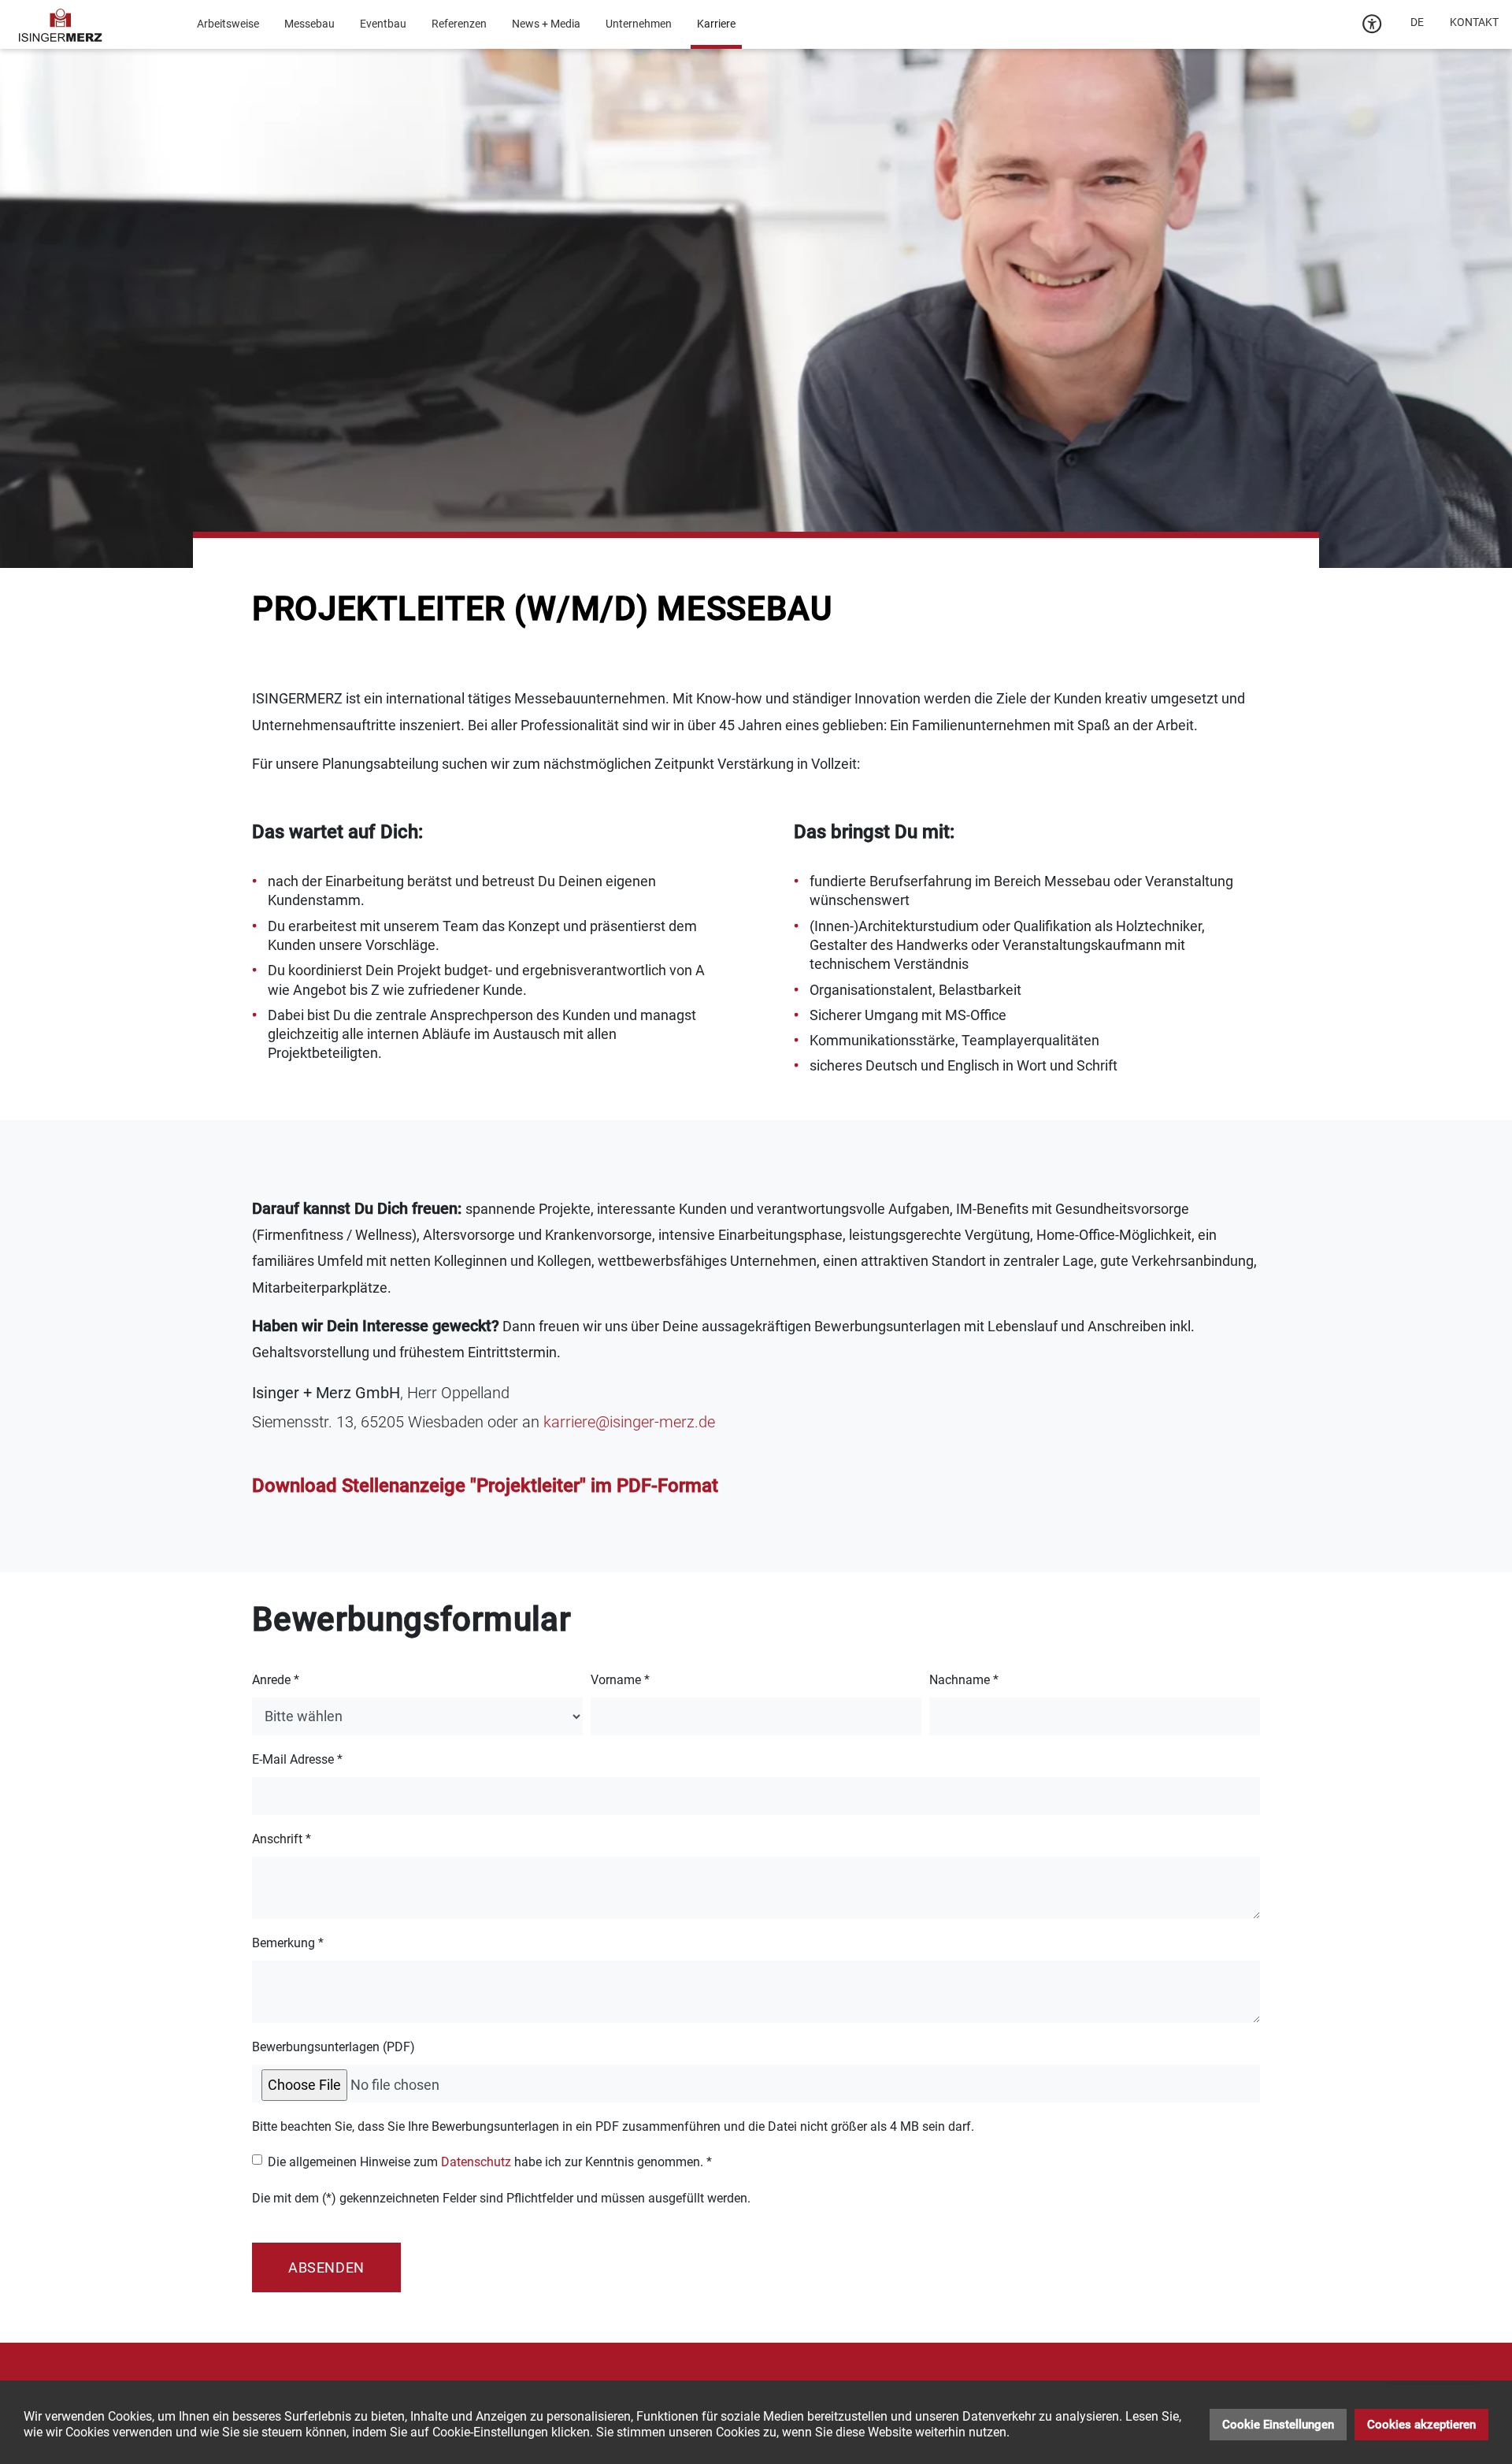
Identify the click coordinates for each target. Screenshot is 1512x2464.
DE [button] (1417, 22)
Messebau (309, 24)
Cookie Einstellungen (1278, 2425)
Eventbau (383, 24)
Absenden (326, 2267)
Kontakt (1474, 22)
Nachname (964, 1680)
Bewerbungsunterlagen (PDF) (334, 2047)
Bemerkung (288, 1943)
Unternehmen (639, 24)
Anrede (276, 1680)
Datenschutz (476, 2162)
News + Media (546, 24)
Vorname (620, 1680)
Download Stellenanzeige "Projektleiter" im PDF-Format (485, 1486)
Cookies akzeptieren (1421, 2425)
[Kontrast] (1373, 24)
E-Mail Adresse (297, 1759)
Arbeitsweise (228, 24)
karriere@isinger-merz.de (629, 1422)
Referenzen (459, 24)
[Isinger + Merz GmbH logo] (61, 24)
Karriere (716, 24)
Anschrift (282, 1839)
